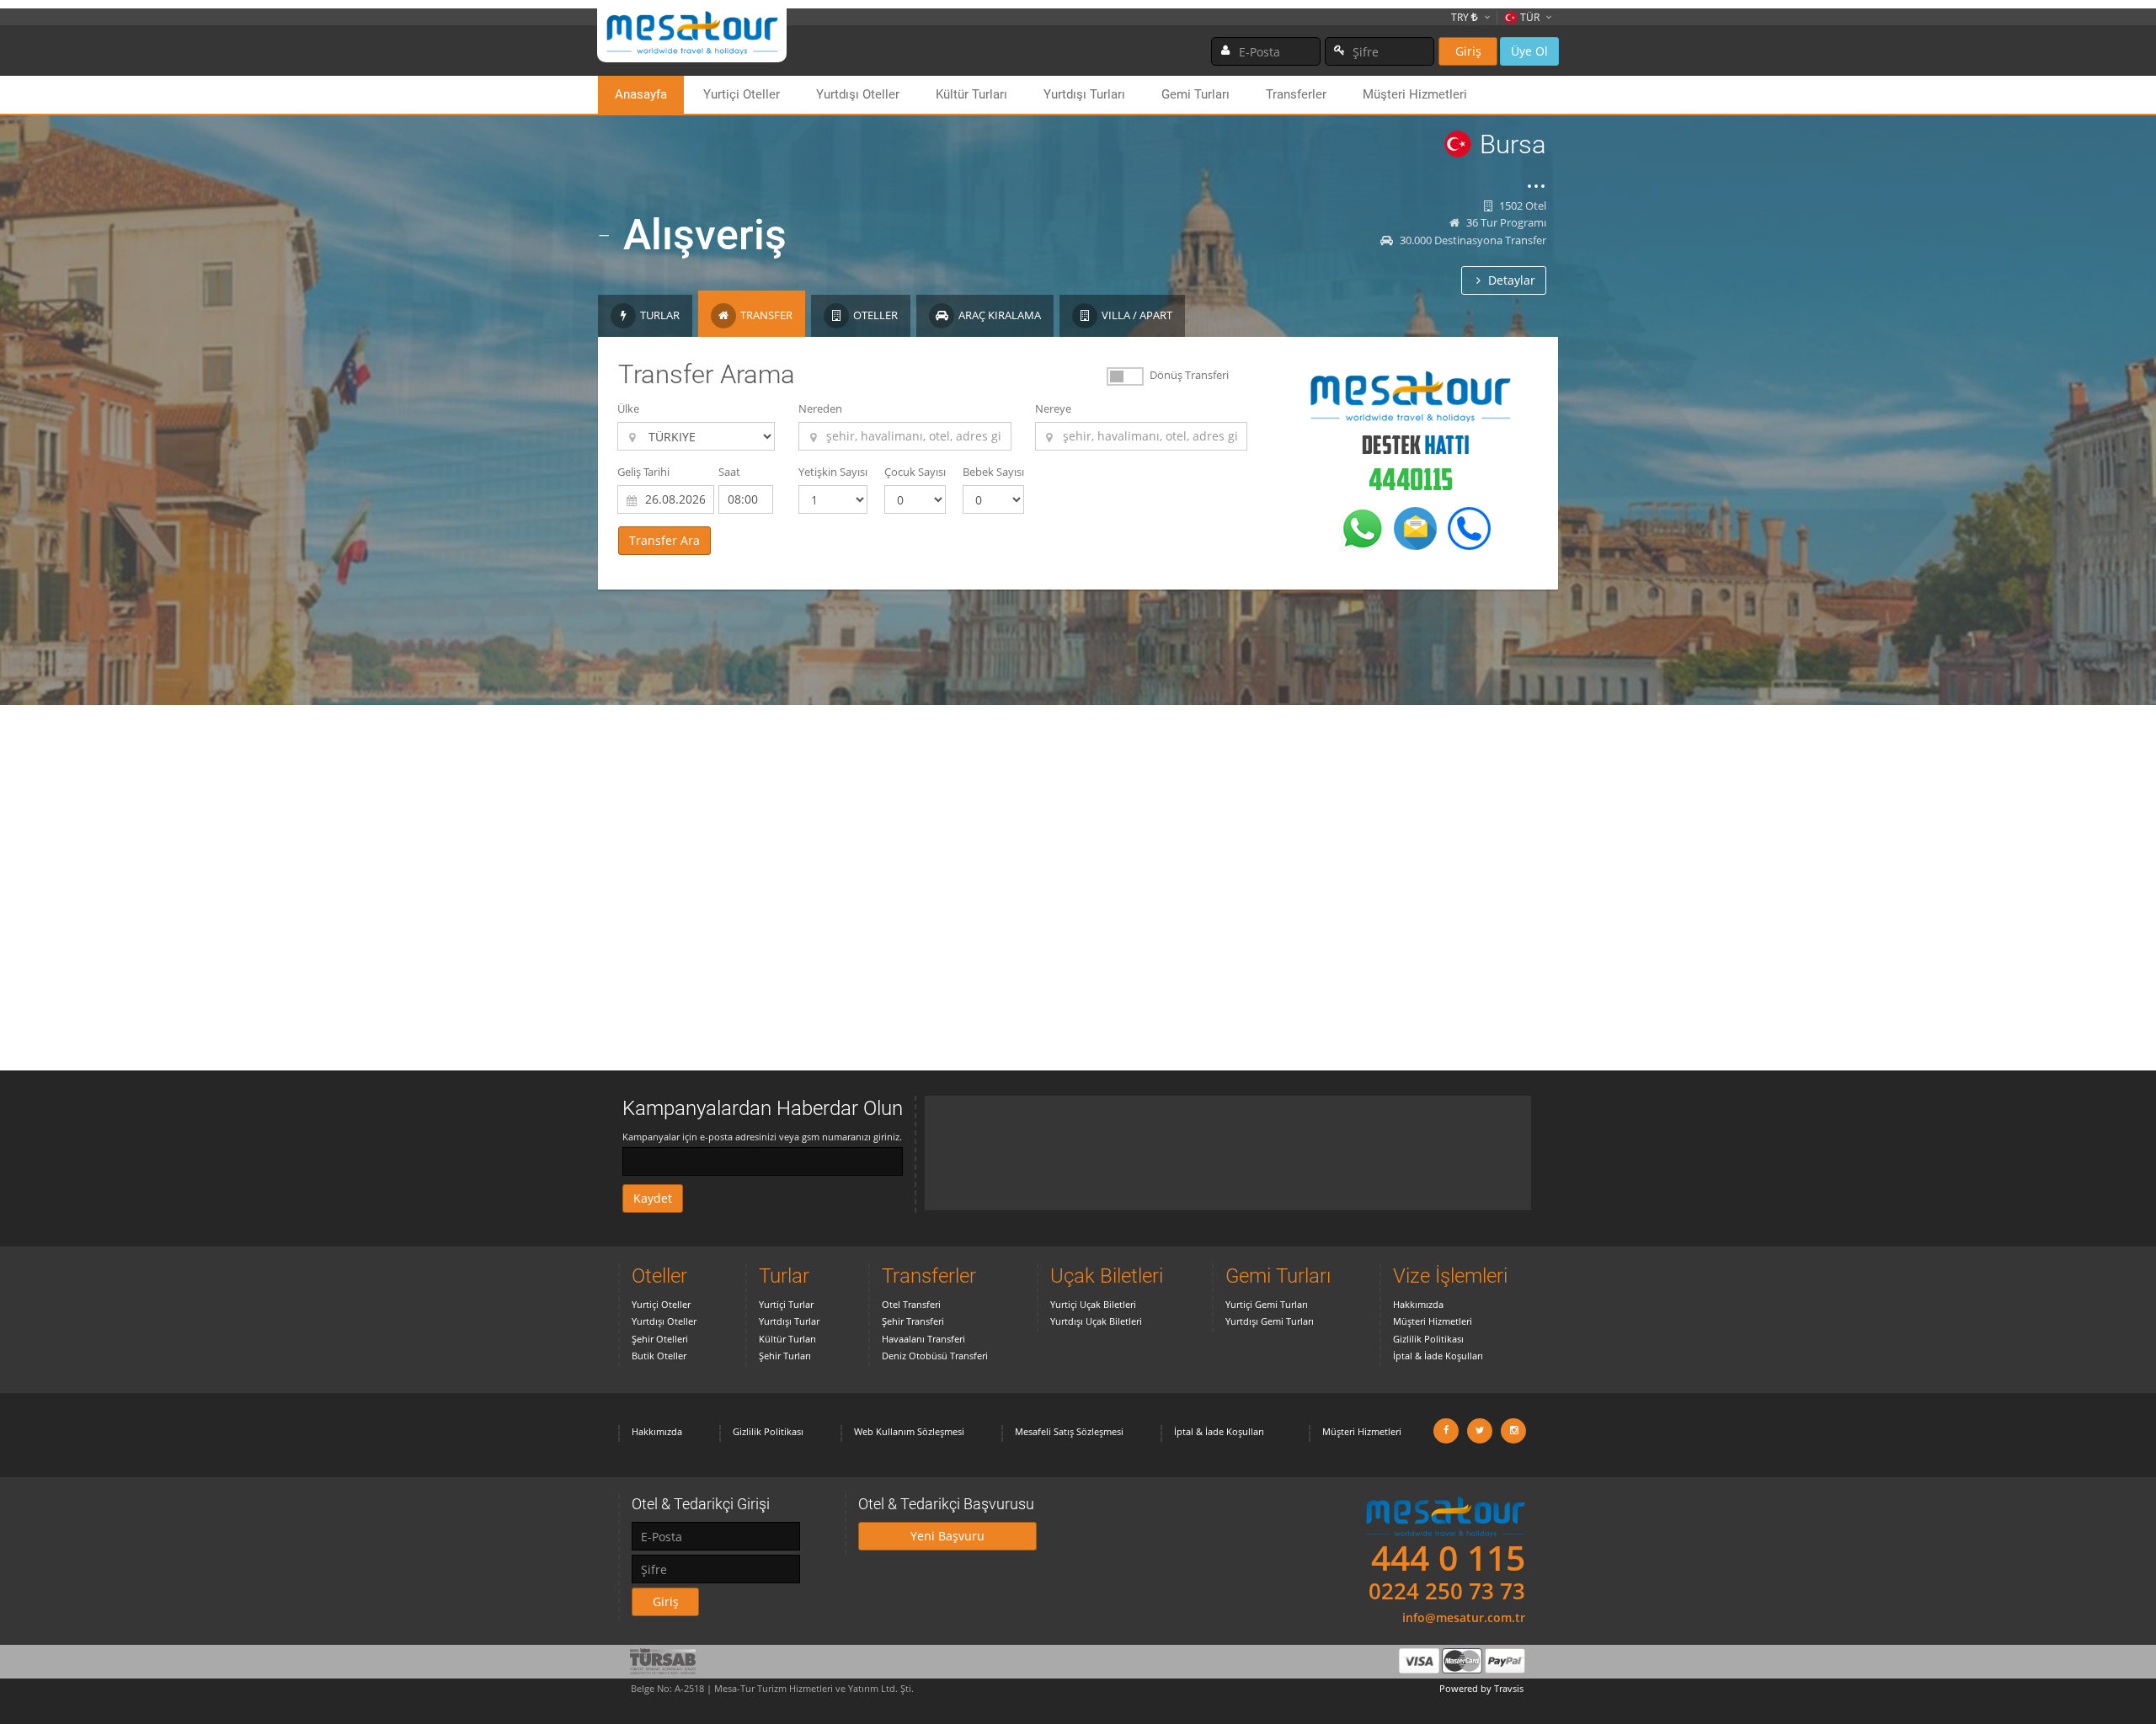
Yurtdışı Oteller (858, 94)
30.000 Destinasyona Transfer (1472, 240)
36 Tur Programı (1505, 222)
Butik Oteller (659, 1356)
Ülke (628, 408)
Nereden (820, 408)
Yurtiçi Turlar (786, 1304)
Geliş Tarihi (643, 472)
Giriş (1468, 51)
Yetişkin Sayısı (833, 472)
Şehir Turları (785, 1356)
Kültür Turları (971, 94)
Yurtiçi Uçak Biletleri (1093, 1304)
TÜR (1530, 17)
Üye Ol (1529, 51)
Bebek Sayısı (993, 472)
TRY (1461, 17)
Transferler (1296, 94)
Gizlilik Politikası (1428, 1339)
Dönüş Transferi (1189, 375)
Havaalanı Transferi (923, 1339)
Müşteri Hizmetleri (1415, 94)
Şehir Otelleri (660, 1339)
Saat (729, 472)
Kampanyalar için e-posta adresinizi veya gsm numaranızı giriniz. (762, 1137)
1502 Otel (1521, 205)
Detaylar (1510, 280)
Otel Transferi (911, 1304)
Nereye (1053, 408)
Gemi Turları (1195, 94)
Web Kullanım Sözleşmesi (909, 1431)
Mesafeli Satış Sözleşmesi (1069, 1431)
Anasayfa (641, 94)
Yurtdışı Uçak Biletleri (1096, 1321)
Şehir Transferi (913, 1321)
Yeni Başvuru (947, 1536)
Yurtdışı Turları (1084, 94)
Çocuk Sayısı (915, 472)
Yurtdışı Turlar (789, 1321)
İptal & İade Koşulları (1438, 1356)
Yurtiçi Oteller (742, 94)
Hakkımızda (1418, 1304)
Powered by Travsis (1481, 1688)
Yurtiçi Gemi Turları (1267, 1304)
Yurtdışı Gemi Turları (1270, 1321)
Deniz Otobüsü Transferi (935, 1356)
